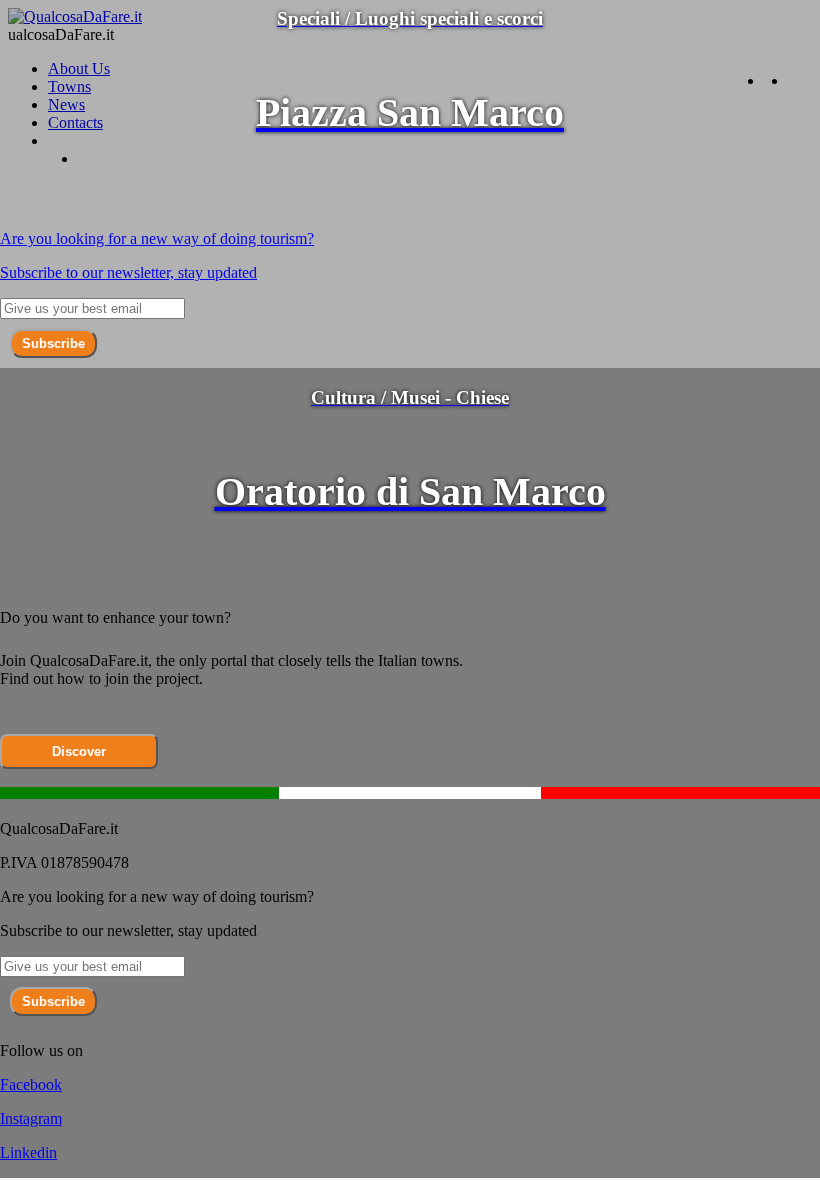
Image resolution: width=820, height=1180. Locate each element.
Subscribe (53, 343)
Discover (79, 751)
